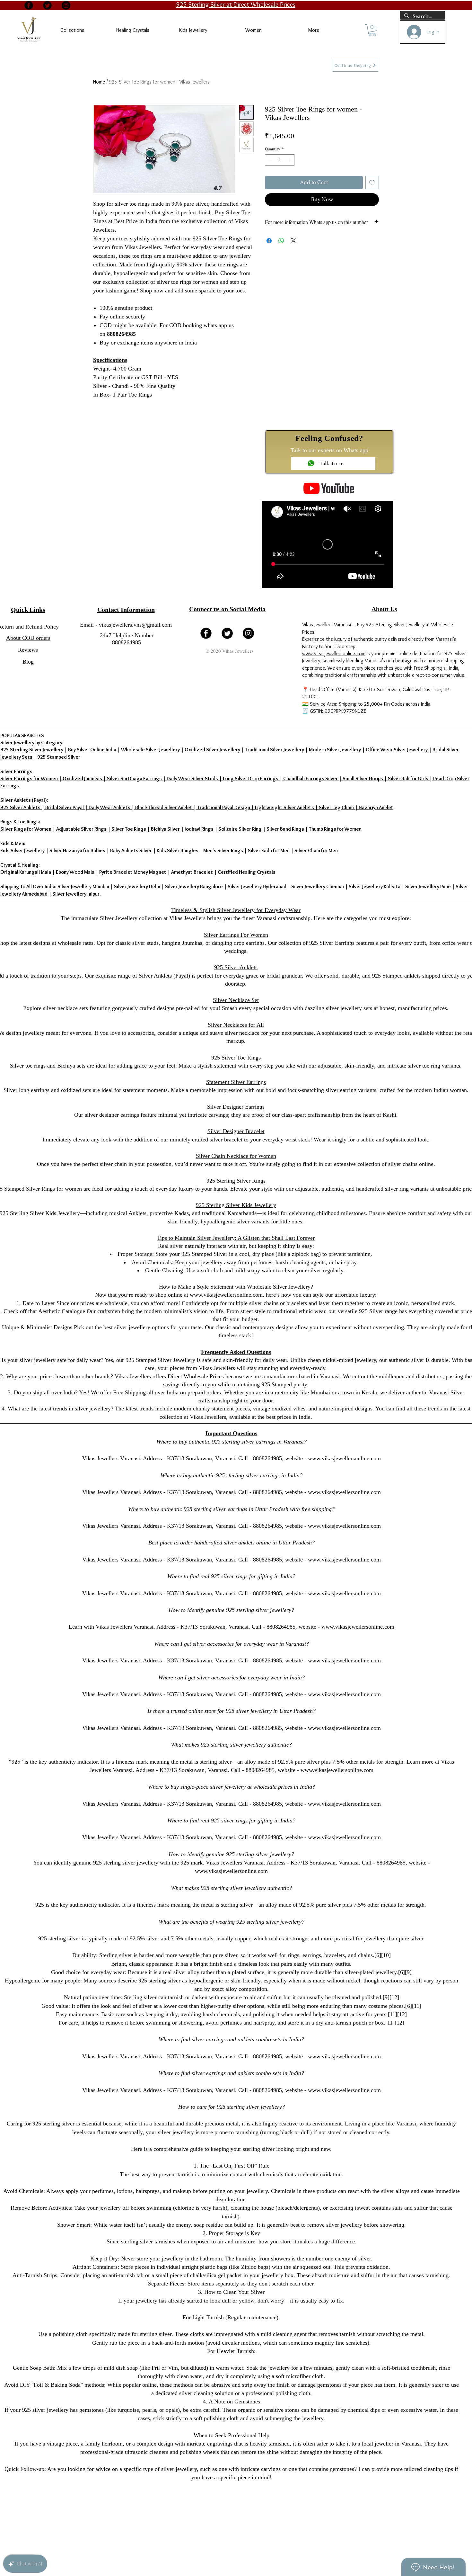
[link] (372, 30)
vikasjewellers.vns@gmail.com (135, 625)
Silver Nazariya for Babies (77, 850)
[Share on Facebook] (269, 241)
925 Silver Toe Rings (236, 1058)
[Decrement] (270, 160)
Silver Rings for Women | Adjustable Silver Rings (53, 829)
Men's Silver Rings (223, 850)
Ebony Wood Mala (75, 872)
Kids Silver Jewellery (22, 850)
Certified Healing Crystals (247, 872)
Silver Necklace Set (236, 1000)
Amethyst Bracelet (192, 872)
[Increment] (290, 160)
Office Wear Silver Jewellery (397, 750)
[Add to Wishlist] (372, 183)
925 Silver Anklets (236, 967)
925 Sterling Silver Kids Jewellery (236, 1205)
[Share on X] (293, 241)
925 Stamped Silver (59, 757)
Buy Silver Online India (92, 750)
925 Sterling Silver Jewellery (32, 750)
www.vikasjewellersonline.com (334, 653)
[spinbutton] (280, 160)
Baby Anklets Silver (131, 850)
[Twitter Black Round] (47, 5)
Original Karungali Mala (26, 872)
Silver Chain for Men (316, 850)
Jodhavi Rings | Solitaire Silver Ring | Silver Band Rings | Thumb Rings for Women (273, 829)
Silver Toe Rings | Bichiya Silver (146, 829)
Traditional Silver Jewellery (275, 750)
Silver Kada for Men (269, 850)
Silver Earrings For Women (236, 935)
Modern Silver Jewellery (335, 750)
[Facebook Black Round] (29, 5)
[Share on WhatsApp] (281, 241)
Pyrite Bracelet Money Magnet (133, 872)
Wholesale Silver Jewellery (150, 750)
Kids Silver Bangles (178, 850)
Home (99, 82)
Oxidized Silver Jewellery (212, 750)
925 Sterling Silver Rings (236, 1181)
